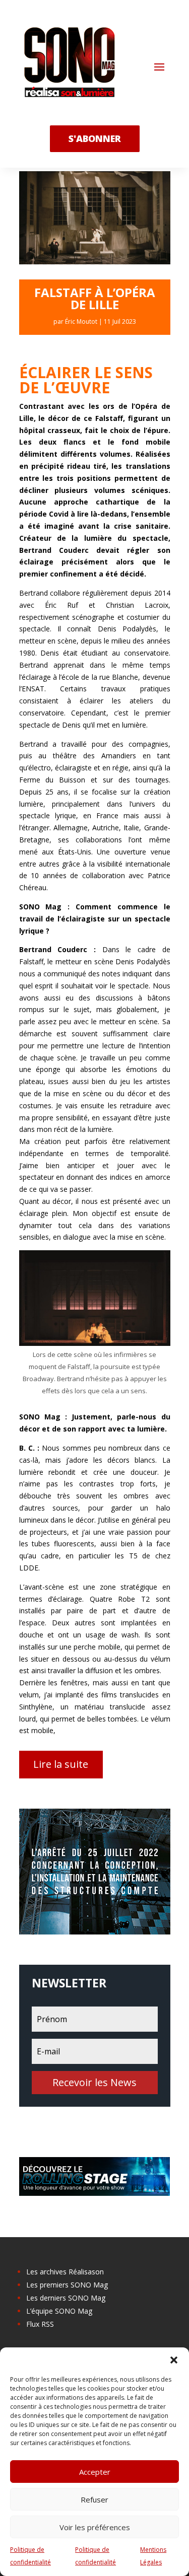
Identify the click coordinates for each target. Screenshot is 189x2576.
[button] (174, 2360)
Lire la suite (61, 1764)
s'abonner (95, 138)
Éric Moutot (81, 321)
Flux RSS (40, 2324)
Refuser (94, 2499)
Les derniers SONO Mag (66, 2298)
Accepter (95, 2472)
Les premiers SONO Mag (67, 2285)
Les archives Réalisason (65, 2272)
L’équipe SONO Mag (59, 2311)
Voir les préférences (95, 2527)
